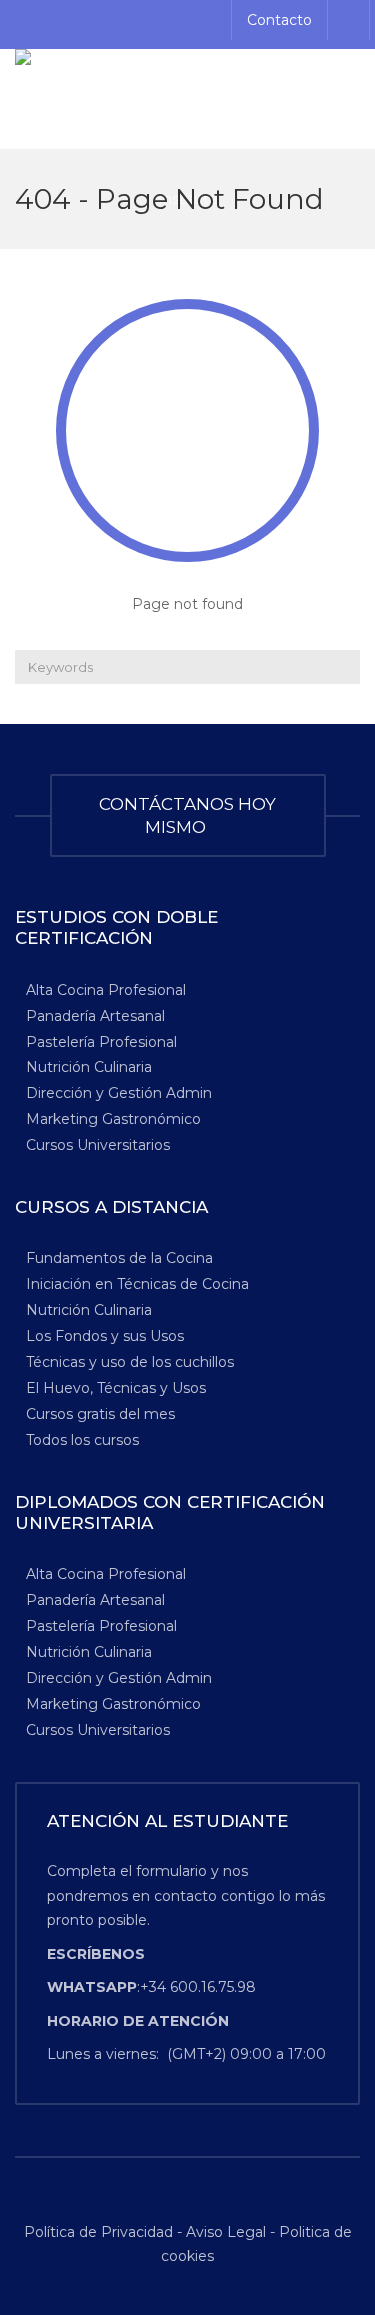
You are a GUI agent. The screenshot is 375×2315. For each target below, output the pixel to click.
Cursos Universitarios (98, 1145)
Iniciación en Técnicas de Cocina (137, 1284)
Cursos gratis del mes (100, 1414)
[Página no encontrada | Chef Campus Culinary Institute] (187, 99)
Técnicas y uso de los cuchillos (130, 1362)
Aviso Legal (226, 2232)
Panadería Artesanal (95, 1015)
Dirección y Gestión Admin (119, 1093)
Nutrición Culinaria (89, 1067)
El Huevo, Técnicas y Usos (116, 1388)
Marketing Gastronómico (113, 1119)
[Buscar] (342, 667)
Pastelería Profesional (101, 1041)
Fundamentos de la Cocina (119, 1258)
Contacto (279, 20)
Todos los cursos (82, 1440)
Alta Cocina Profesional (106, 989)
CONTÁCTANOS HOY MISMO (187, 815)
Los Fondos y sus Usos (105, 1336)
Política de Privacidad (100, 2232)
